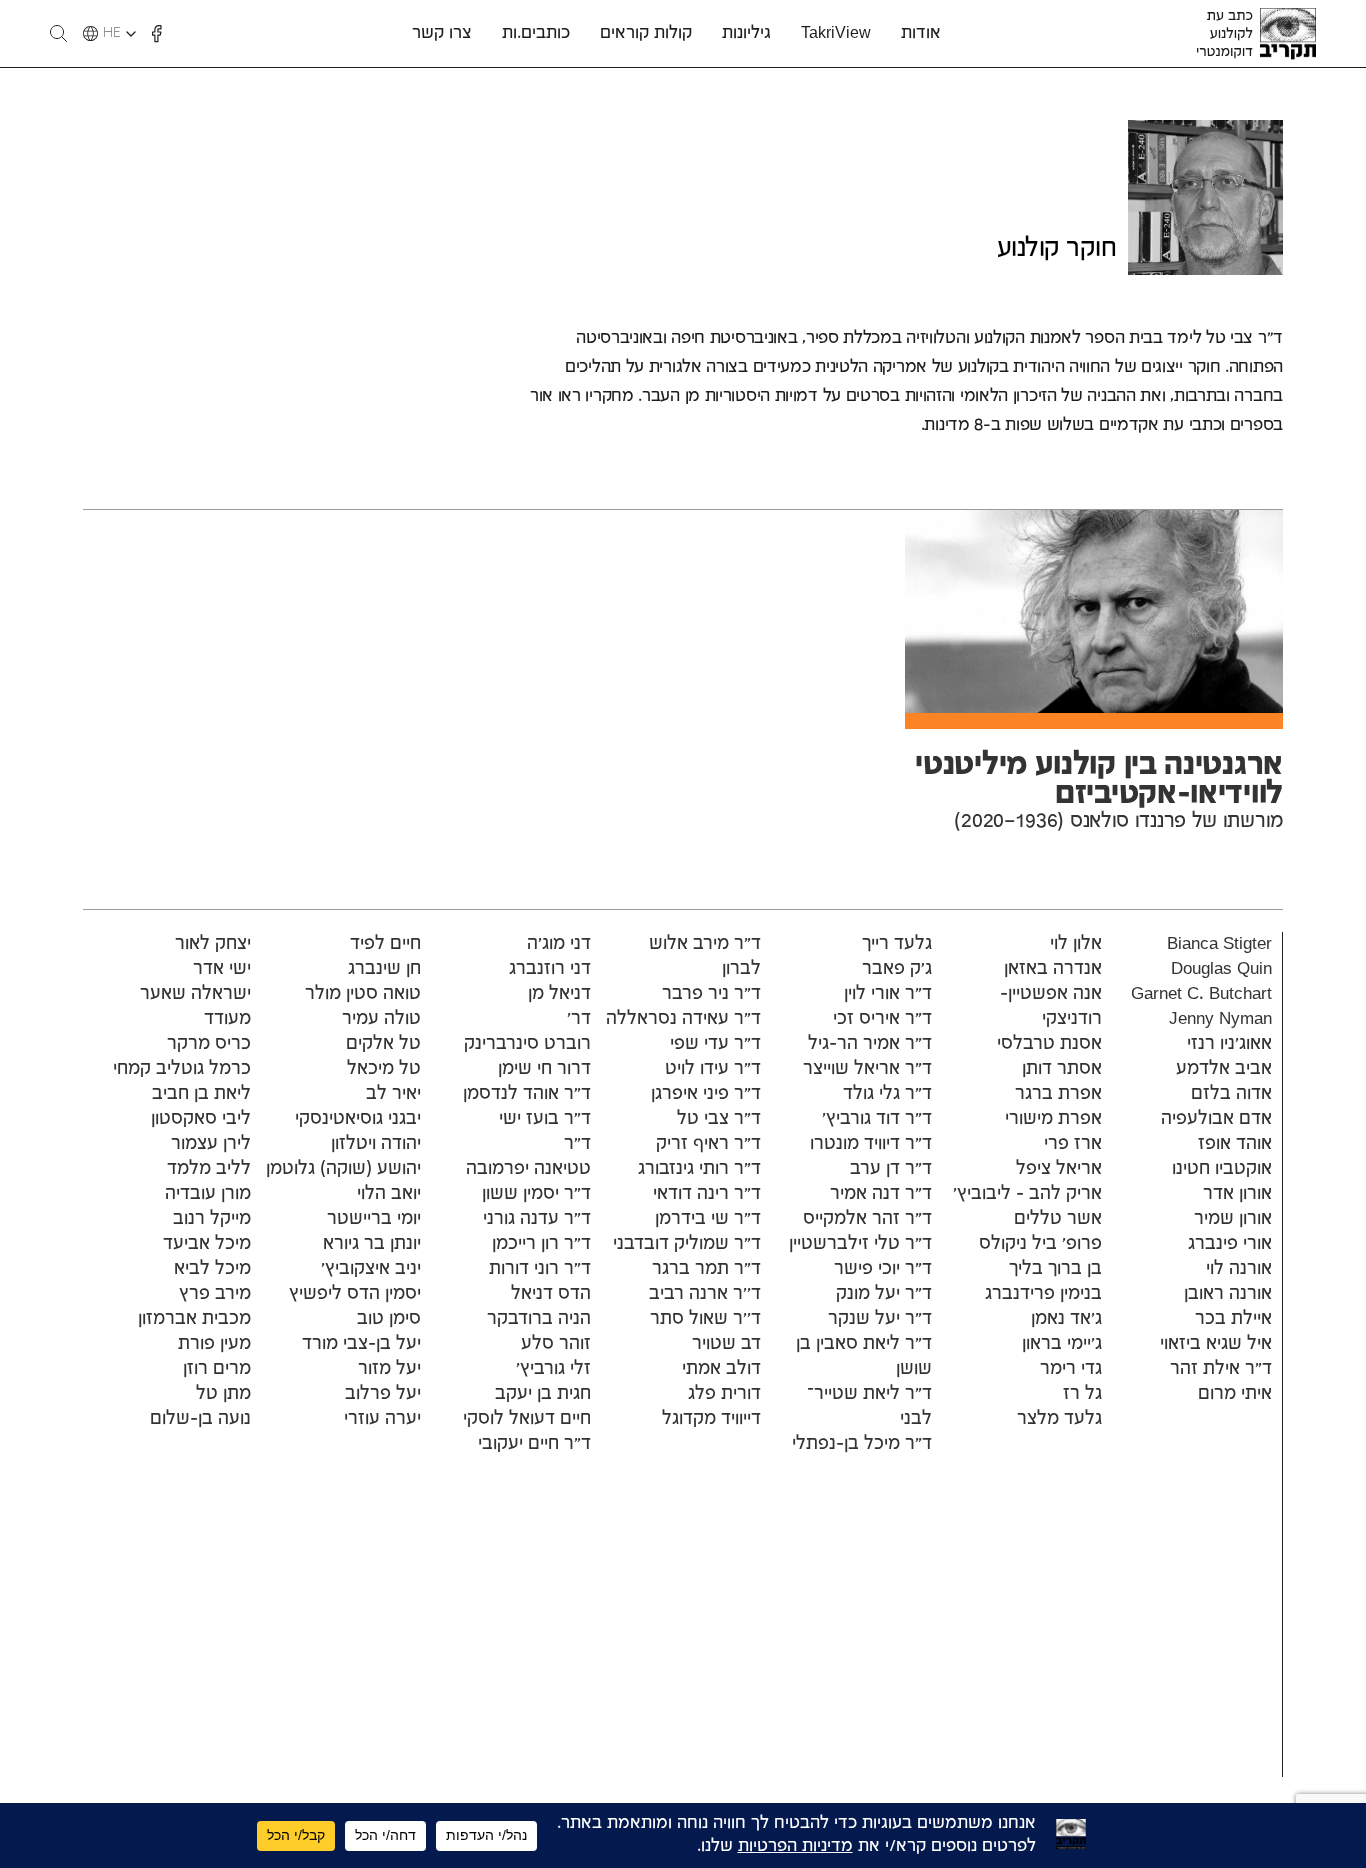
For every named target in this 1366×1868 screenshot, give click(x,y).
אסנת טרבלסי (1049, 1044)
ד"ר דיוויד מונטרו (871, 1144)
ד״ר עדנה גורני (537, 1219)
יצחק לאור (213, 944)
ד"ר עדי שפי (715, 1044)
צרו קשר (442, 33)
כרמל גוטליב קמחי (182, 1069)
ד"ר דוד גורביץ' (877, 1119)
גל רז (1082, 1394)
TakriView (836, 33)
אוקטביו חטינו (1222, 1169)
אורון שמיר (1233, 1219)
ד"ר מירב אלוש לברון (705, 956)
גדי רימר (1071, 1369)
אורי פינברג (1230, 1244)
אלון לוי (1076, 944)
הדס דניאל (551, 1294)
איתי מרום (1235, 1394)
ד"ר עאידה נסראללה (683, 1019)
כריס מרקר (209, 1044)
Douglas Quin (1221, 969)
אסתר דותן (1062, 1069)
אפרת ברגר (1058, 1094)
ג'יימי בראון (1062, 1344)
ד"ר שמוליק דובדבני (687, 1244)
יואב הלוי (389, 1194)
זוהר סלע (556, 1344)
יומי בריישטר (374, 1219)
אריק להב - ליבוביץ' (1027, 1194)
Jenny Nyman (1220, 1019)
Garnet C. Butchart (1201, 994)
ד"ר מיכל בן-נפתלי (862, 1444)
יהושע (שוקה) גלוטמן (343, 1169)
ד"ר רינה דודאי (707, 1194)
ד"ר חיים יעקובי (534, 1444)
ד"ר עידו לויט (713, 1069)
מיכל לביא (212, 1269)
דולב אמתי (721, 1369)
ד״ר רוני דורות (540, 1269)
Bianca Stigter (1219, 944)
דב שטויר (726, 1344)
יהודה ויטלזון (376, 1144)
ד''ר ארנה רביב (705, 1294)
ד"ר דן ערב (891, 1169)
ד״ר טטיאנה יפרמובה (528, 1156)
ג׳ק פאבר (897, 969)
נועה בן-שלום (200, 1419)
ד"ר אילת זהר (1221, 1369)
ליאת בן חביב (201, 1094)
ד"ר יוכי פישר (883, 1269)
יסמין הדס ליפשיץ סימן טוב (355, 1306)
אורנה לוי (1239, 1269)
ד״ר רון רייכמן (541, 1244)
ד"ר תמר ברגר (706, 1269)
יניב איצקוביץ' (371, 1269)
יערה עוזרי (382, 1419)
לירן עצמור (211, 1144)
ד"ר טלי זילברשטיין (860, 1244)
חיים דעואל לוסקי (527, 1419)
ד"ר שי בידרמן (708, 1219)
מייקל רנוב (212, 1219)
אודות (921, 33)
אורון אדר (1237, 1194)
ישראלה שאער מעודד (195, 1006)
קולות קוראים (646, 33)
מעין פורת (214, 1344)
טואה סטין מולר (363, 994)
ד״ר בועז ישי (545, 1119)
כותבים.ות (536, 33)
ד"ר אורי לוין (888, 994)
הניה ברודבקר (539, 1319)
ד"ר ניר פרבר (709, 994)
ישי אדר (222, 969)
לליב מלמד (209, 1169)
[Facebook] (157, 34)
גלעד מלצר (1059, 1419)
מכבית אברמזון (194, 1319)
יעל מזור (389, 1369)
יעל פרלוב (383, 1394)
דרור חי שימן (544, 1069)
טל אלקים (383, 1044)
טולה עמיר (381, 1019)
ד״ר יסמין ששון (536, 1194)
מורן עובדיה (208, 1194)
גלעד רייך (897, 944)
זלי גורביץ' (553, 1369)
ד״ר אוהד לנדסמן (527, 1094)
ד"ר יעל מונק (884, 1294)
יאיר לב (393, 1094)
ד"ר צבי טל (719, 1119)
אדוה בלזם (1231, 1094)
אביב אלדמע (1224, 1069)
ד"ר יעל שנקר (880, 1319)
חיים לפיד (385, 944)
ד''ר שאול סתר (705, 1319)
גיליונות (746, 33)
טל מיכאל (384, 1069)
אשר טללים (1058, 1219)
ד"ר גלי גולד (887, 1094)
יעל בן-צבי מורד (361, 1344)
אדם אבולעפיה (1216, 1119)
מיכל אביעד (207, 1244)
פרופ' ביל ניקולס (1040, 1244)
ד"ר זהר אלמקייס (867, 1219)
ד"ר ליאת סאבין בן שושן (864, 1356)
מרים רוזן (217, 1369)
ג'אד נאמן (1066, 1319)
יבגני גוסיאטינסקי (358, 1119)
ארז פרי (1073, 1144)
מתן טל (223, 1394)
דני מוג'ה (559, 944)
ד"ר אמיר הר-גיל (870, 1044)
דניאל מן (559, 994)
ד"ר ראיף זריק (708, 1144)
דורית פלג (724, 1394)
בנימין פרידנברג (1043, 1294)
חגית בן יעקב (543, 1394)
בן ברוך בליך (1055, 1269)
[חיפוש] (58, 33)
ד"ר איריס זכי (882, 1019)
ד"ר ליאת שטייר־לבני (869, 1406)
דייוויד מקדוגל (711, 1419)
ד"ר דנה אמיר (881, 1194)
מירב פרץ (215, 1294)
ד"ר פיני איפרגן (706, 1094)
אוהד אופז (1235, 1144)
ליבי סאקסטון (201, 1119)
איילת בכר (1233, 1319)
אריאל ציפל (1059, 1169)
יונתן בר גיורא (372, 1244)
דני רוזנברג (550, 969)
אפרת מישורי (1053, 1119)
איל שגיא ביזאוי (1216, 1344)
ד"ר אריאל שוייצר (867, 1069)
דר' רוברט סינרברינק (527, 1031)
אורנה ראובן (1228, 1294)
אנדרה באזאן (1053, 969)
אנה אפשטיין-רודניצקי (1051, 1006)
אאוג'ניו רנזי (1229, 1044)
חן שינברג (384, 969)
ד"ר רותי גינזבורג (699, 1169)
